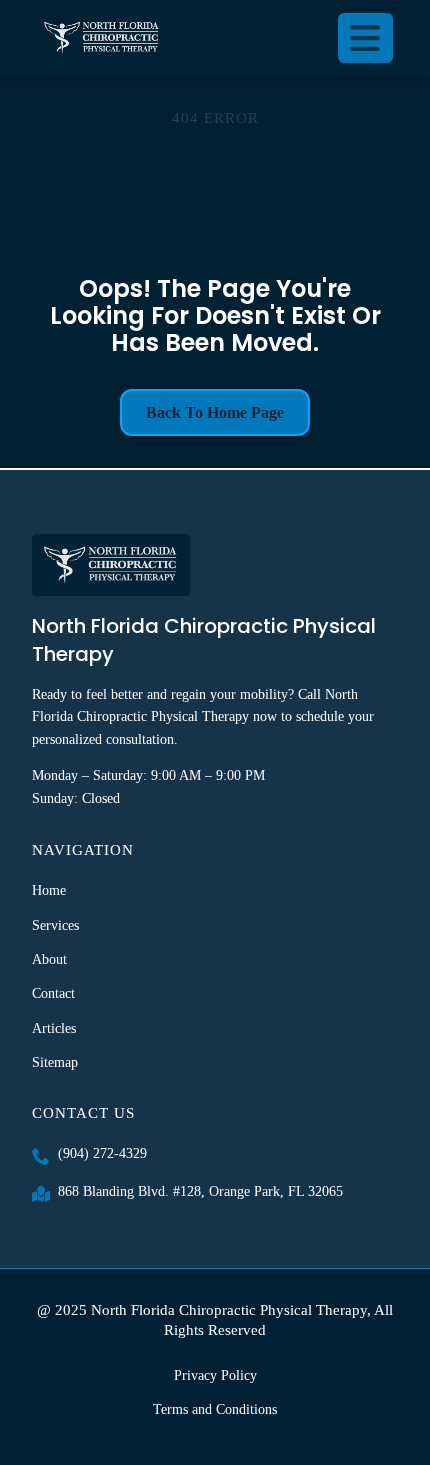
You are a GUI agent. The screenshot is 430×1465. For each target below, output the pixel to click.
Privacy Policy (215, 1375)
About (49, 959)
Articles (54, 1028)
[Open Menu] (366, 38)
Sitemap (55, 1062)
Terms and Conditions (215, 1409)
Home (49, 890)
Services (55, 925)
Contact (53, 993)
